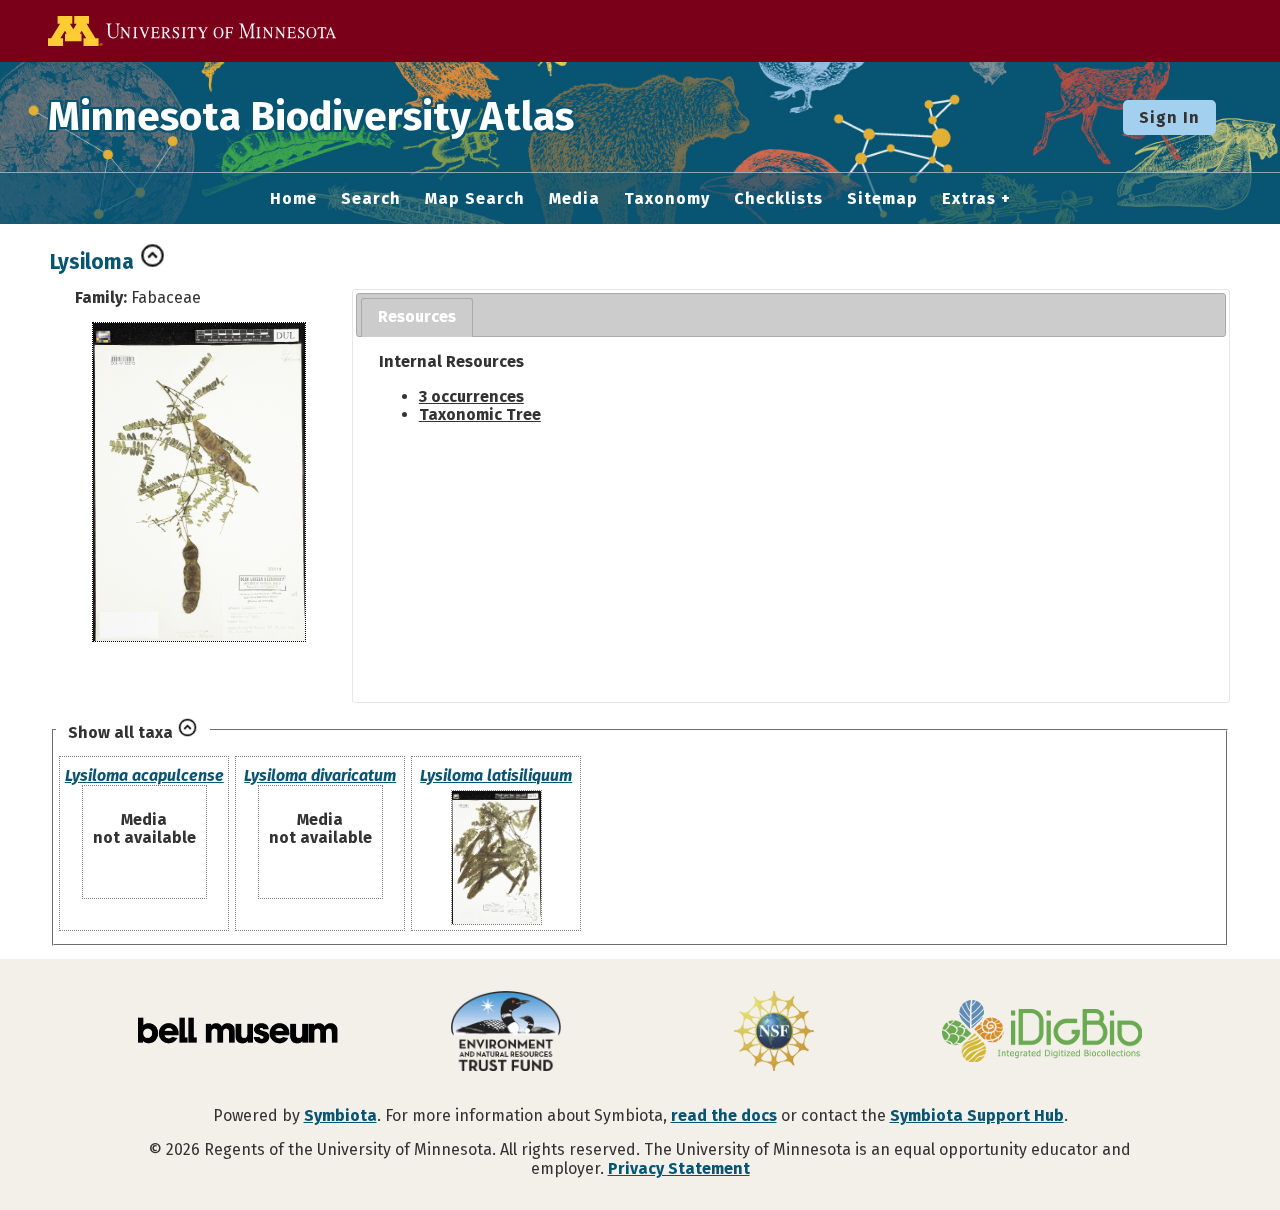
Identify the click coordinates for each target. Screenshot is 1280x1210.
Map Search (475, 199)
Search (371, 199)
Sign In (1169, 117)
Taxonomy (667, 199)
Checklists (778, 199)
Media (574, 199)
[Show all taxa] (187, 732)
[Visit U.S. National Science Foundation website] (774, 1033)
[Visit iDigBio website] (1042, 1033)
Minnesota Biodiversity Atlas (311, 117)
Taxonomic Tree (480, 414)
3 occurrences (471, 396)
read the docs (724, 1115)
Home (293, 199)
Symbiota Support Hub (977, 1115)
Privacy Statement (679, 1168)
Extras (969, 199)
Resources (417, 316)
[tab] (417, 317)
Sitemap (882, 199)
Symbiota (340, 1115)
